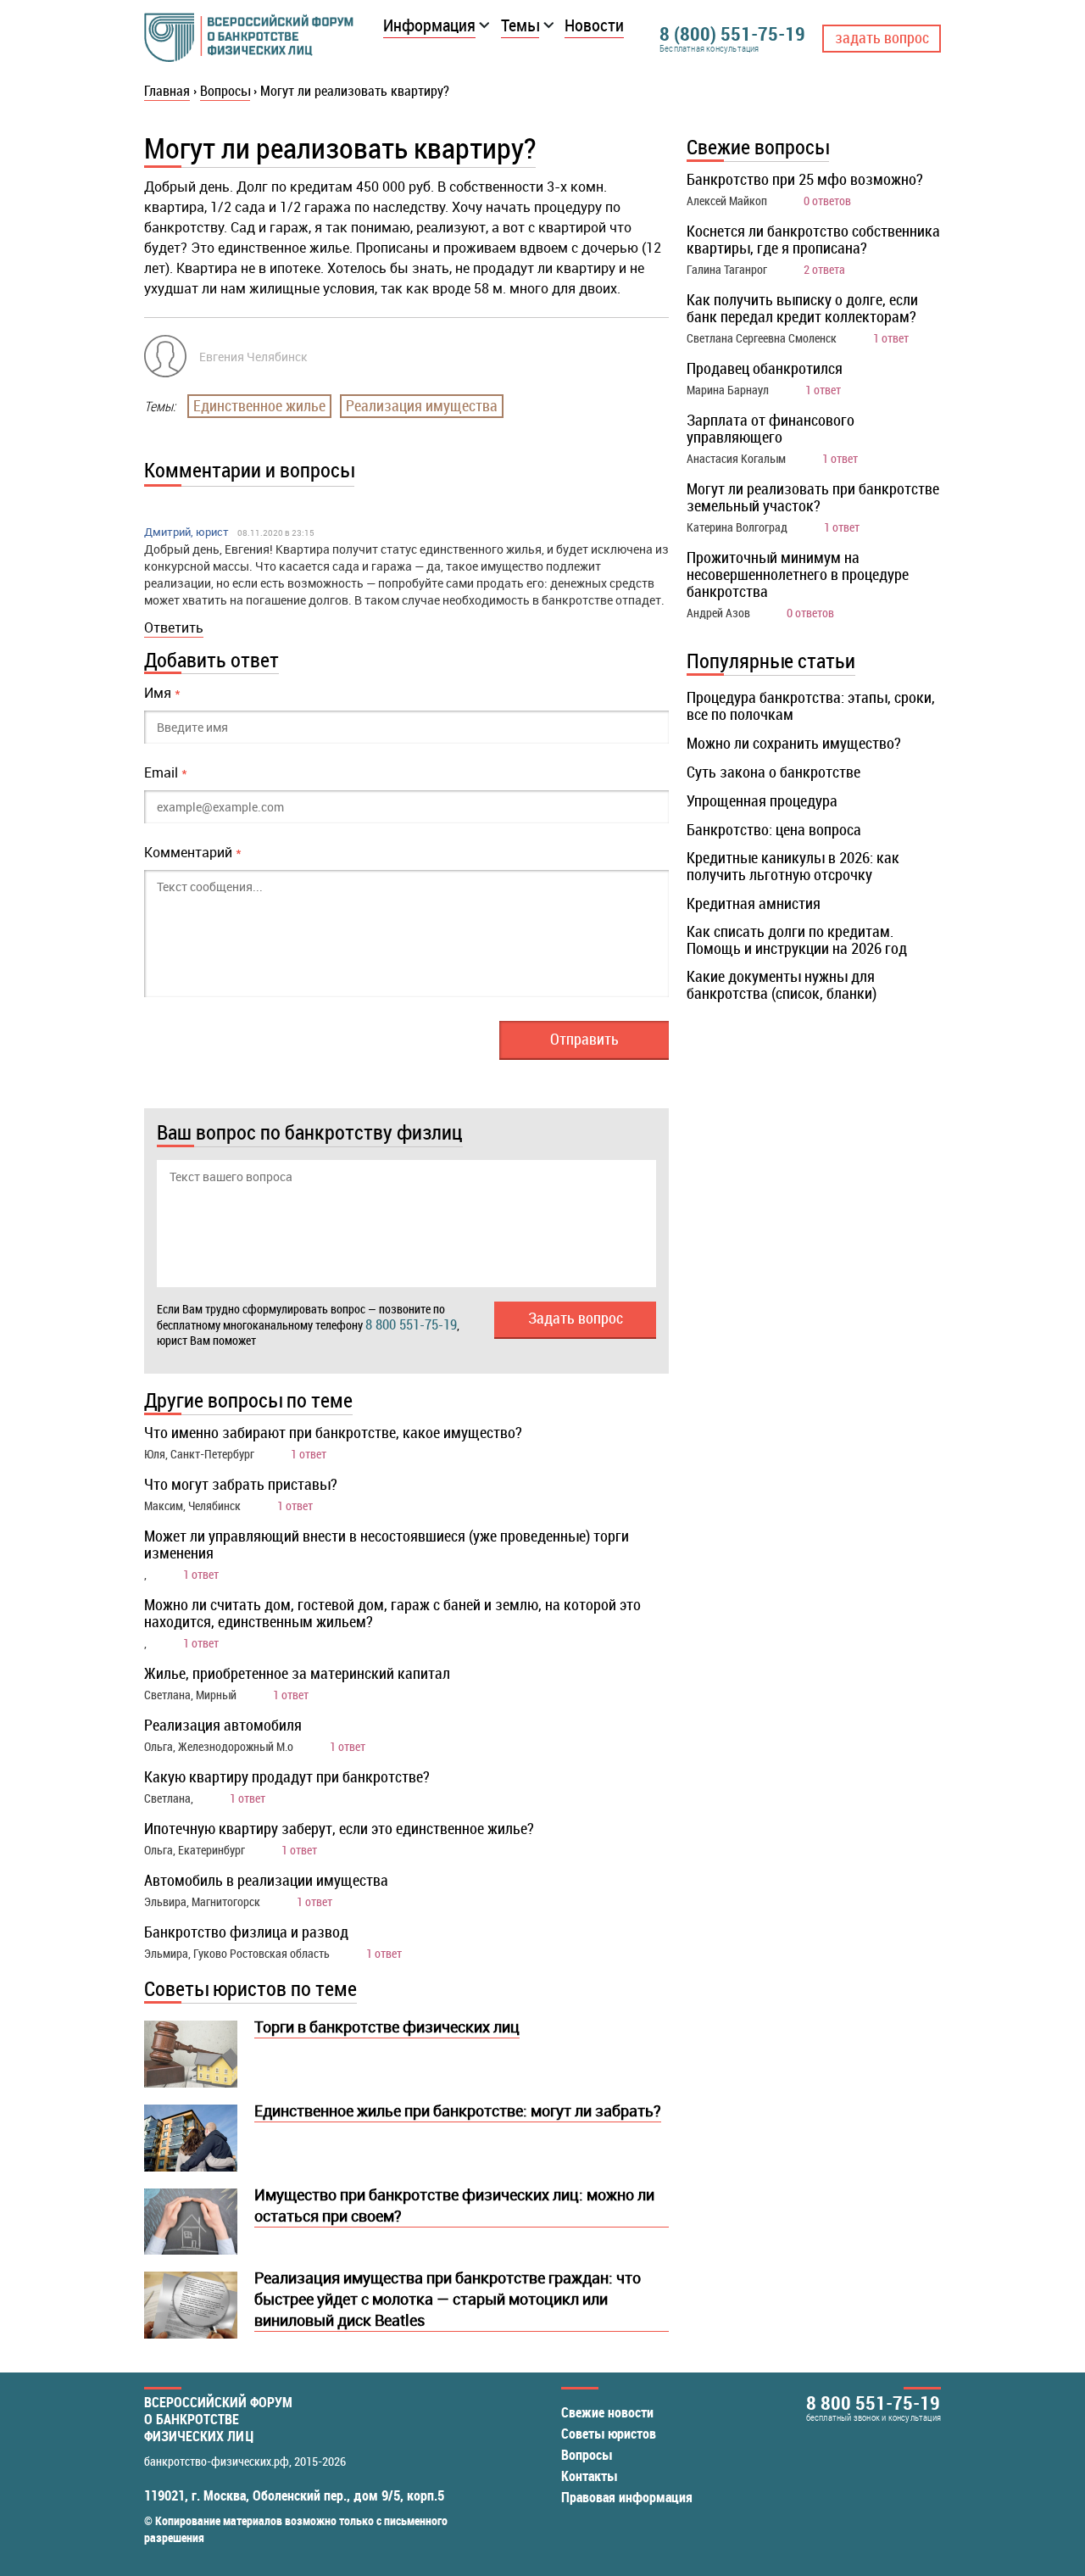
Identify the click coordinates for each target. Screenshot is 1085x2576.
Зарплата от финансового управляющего (771, 428)
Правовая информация (627, 2497)
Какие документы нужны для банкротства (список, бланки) (782, 984)
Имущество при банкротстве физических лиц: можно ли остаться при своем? (454, 2205)
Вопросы (587, 2455)
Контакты (589, 2476)
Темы (520, 25)
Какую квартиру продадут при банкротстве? (287, 1776)
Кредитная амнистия (754, 903)
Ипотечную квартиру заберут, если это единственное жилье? (339, 1828)
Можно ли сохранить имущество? (794, 743)
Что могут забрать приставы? (241, 1484)
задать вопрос (882, 37)
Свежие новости (607, 2412)
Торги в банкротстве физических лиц (387, 2027)
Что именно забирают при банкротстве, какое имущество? (333, 1432)
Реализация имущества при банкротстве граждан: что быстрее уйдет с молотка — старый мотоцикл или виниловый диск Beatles (448, 2299)
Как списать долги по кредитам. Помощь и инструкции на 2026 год (797, 940)
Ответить (174, 627)
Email (166, 772)
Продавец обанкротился (765, 368)
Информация (429, 25)
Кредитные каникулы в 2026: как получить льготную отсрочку (793, 866)
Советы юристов (609, 2434)
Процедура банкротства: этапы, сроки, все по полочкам (811, 705)
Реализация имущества (422, 405)
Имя (162, 693)
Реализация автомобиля (223, 1725)
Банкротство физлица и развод (246, 1932)
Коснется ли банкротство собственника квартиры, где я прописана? (813, 239)
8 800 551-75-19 (411, 1324)
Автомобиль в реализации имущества (266, 1880)
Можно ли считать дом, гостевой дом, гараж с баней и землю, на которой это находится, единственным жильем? (392, 1613)
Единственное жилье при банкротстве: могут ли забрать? (458, 2110)
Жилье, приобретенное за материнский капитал (297, 1673)
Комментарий (193, 852)
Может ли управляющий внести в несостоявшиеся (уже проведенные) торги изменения (387, 1544)
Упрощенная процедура (762, 800)
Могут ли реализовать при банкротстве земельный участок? (813, 497)
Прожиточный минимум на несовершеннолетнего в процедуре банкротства (798, 574)
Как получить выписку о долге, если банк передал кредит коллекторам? (802, 308)
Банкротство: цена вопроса (774, 829)
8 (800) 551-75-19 (732, 33)
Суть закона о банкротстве (773, 772)
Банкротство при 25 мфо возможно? (805, 179)
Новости (594, 25)
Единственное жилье (259, 405)
